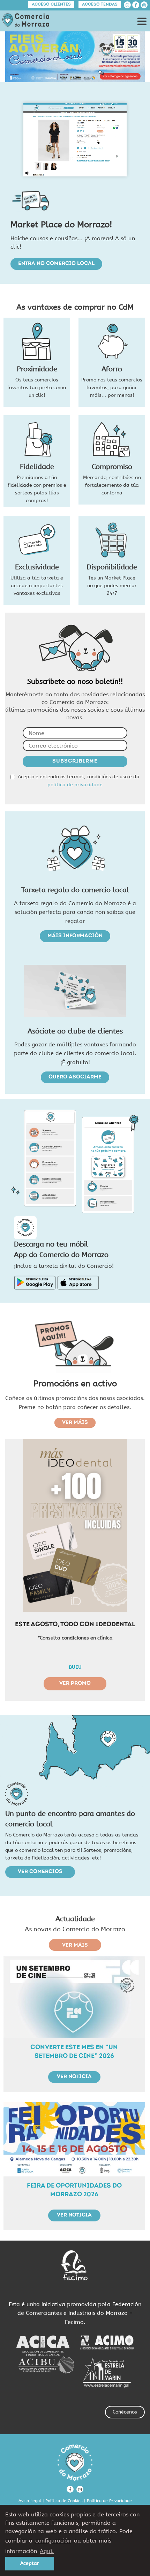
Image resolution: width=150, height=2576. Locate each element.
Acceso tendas (100, 5)
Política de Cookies (64, 2501)
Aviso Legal (30, 2501)
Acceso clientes (51, 5)
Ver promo (75, 1684)
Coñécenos (125, 2412)
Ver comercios (40, 1872)
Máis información (75, 936)
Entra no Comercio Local (56, 264)
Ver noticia (74, 2077)
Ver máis (75, 1423)
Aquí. (47, 2551)
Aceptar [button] (30, 2563)
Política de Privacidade (109, 2501)
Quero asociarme (75, 1077)
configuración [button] (53, 2541)
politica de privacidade (75, 785)
